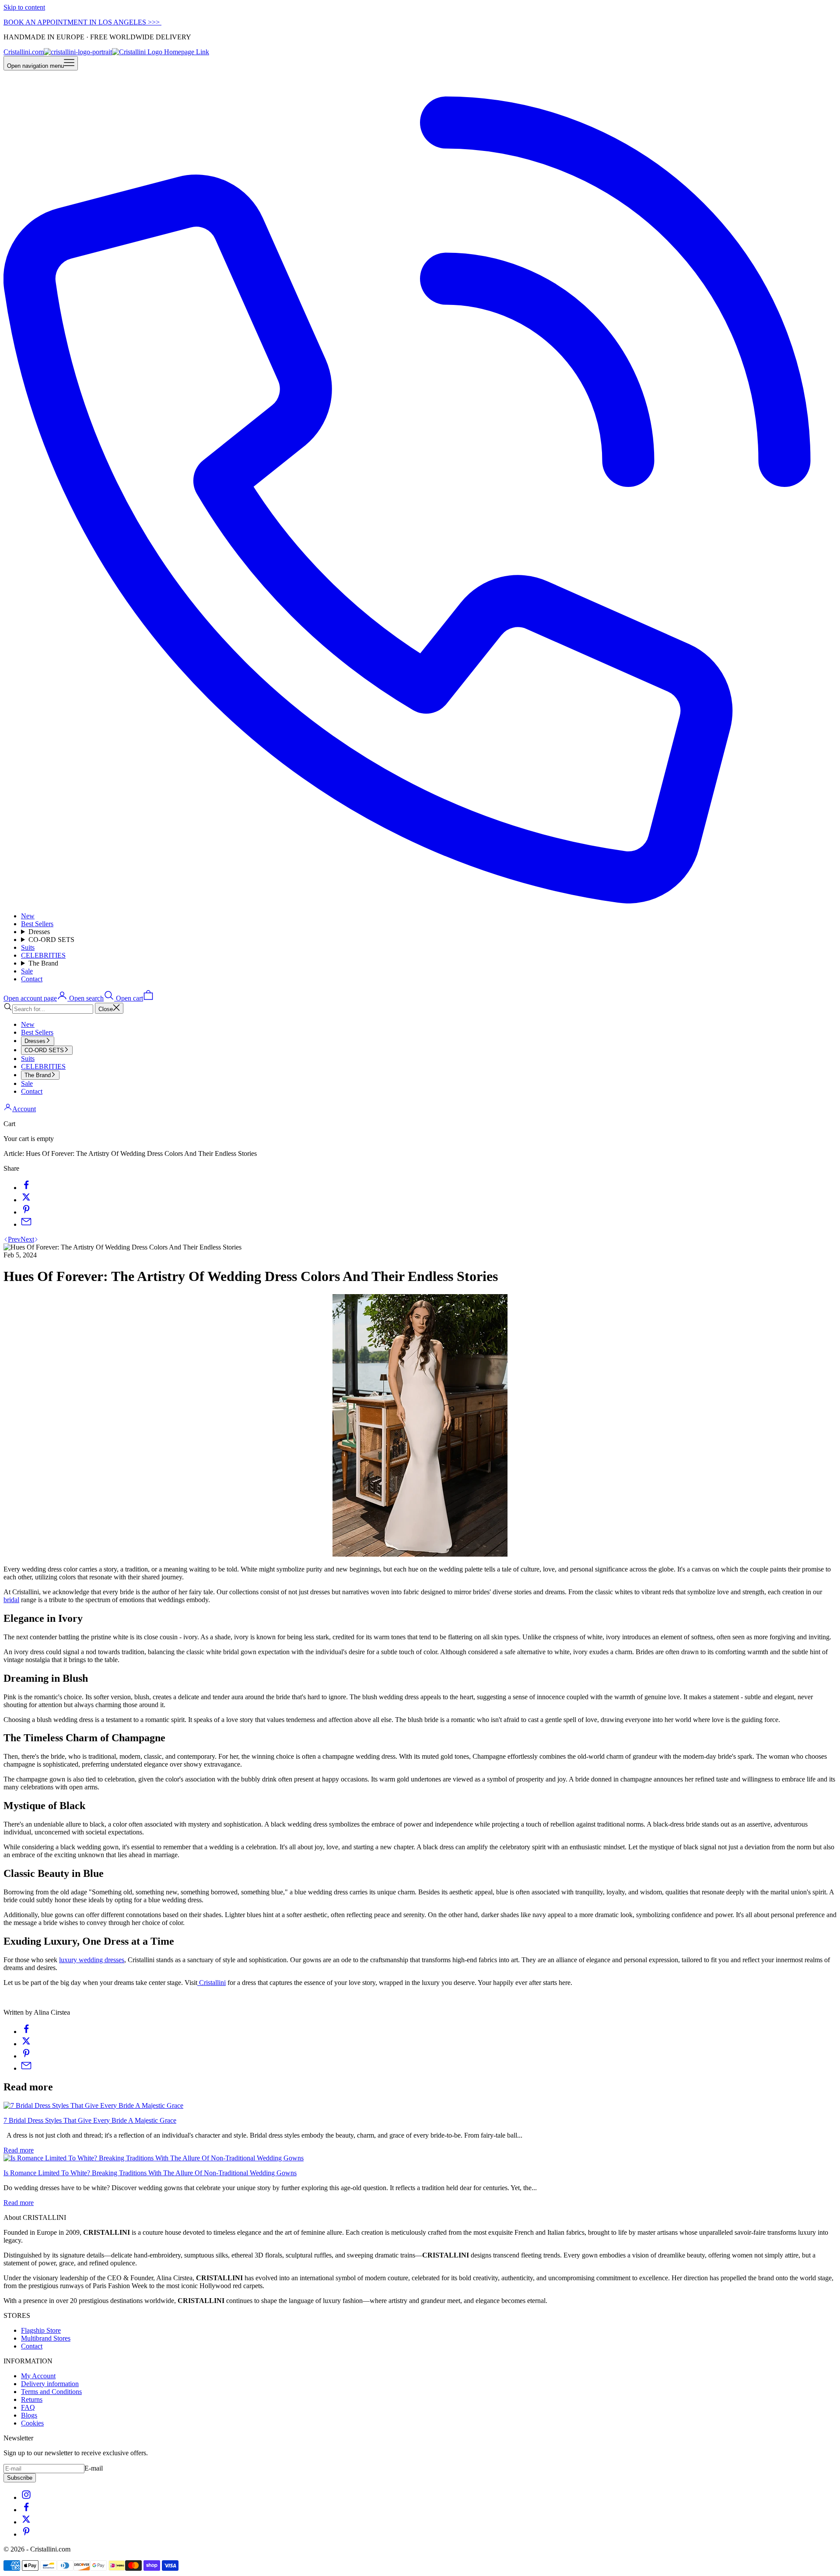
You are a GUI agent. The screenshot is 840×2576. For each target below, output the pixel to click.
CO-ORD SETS (51, 940)
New (28, 916)
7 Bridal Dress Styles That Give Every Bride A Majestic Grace (90, 2120)
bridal (11, 1600)
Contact (32, 979)
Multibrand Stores (46, 2338)
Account (24, 1109)
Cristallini (212, 1983)
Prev (14, 1239)
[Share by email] (26, 1224)
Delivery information (50, 2384)
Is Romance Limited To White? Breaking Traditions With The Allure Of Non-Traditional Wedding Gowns (150, 2173)
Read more (19, 2150)
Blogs (29, 2415)
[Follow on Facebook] (26, 2510)
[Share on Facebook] (26, 1188)
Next (27, 1239)
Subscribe (20, 2478)
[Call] (420, 901)
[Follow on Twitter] (26, 2522)
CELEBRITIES (43, 955)
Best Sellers (37, 924)
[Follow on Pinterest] (26, 2534)
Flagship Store (41, 2330)
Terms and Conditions (51, 2392)
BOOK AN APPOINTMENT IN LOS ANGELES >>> (82, 22)
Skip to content (24, 7)
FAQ (28, 2407)
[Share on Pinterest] (26, 1212)
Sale (27, 971)
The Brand (43, 963)
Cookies (32, 2423)
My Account (38, 2376)
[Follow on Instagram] (26, 2497)
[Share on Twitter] (26, 1200)
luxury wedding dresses (92, 1960)
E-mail (94, 2468)
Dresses (39, 932)
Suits (28, 947)
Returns (32, 2399)
